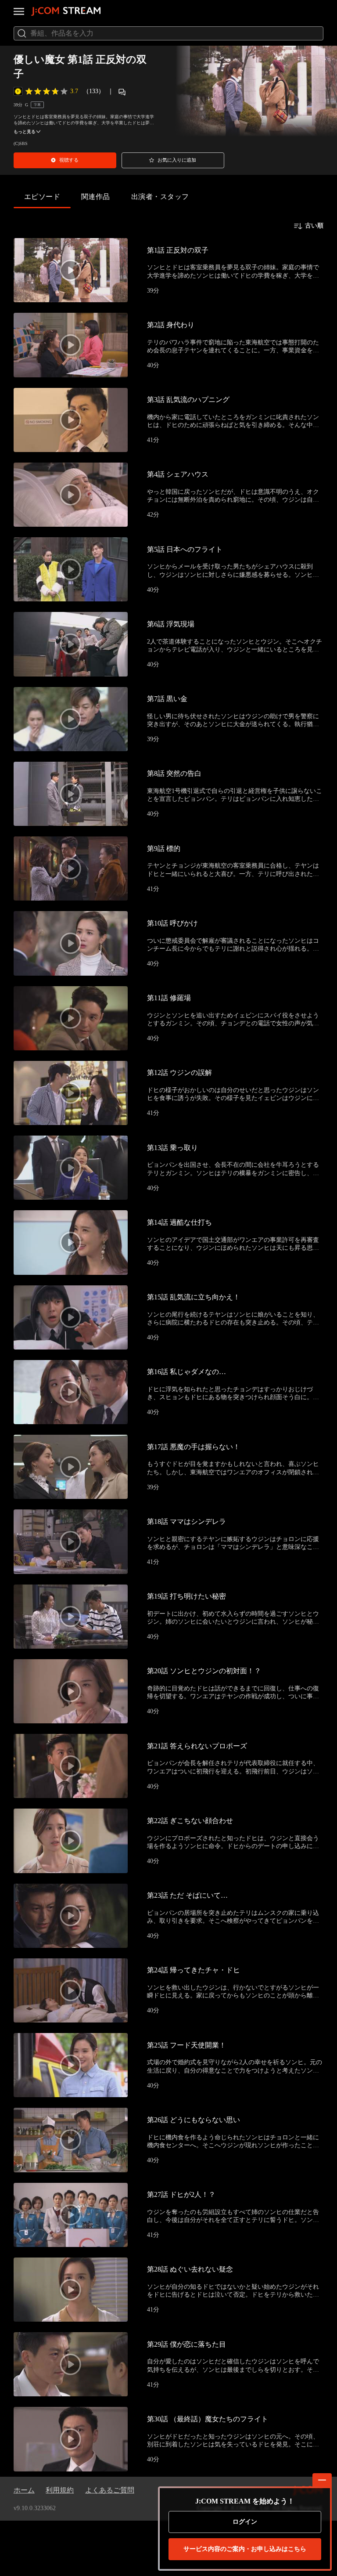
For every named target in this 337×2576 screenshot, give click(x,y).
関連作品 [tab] (96, 197)
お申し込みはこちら (245, 2549)
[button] (65, 160)
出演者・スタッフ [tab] (160, 197)
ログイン (245, 2522)
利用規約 (60, 2490)
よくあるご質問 (110, 2490)
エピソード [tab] (42, 197)
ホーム (24, 2490)
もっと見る (25, 132)
